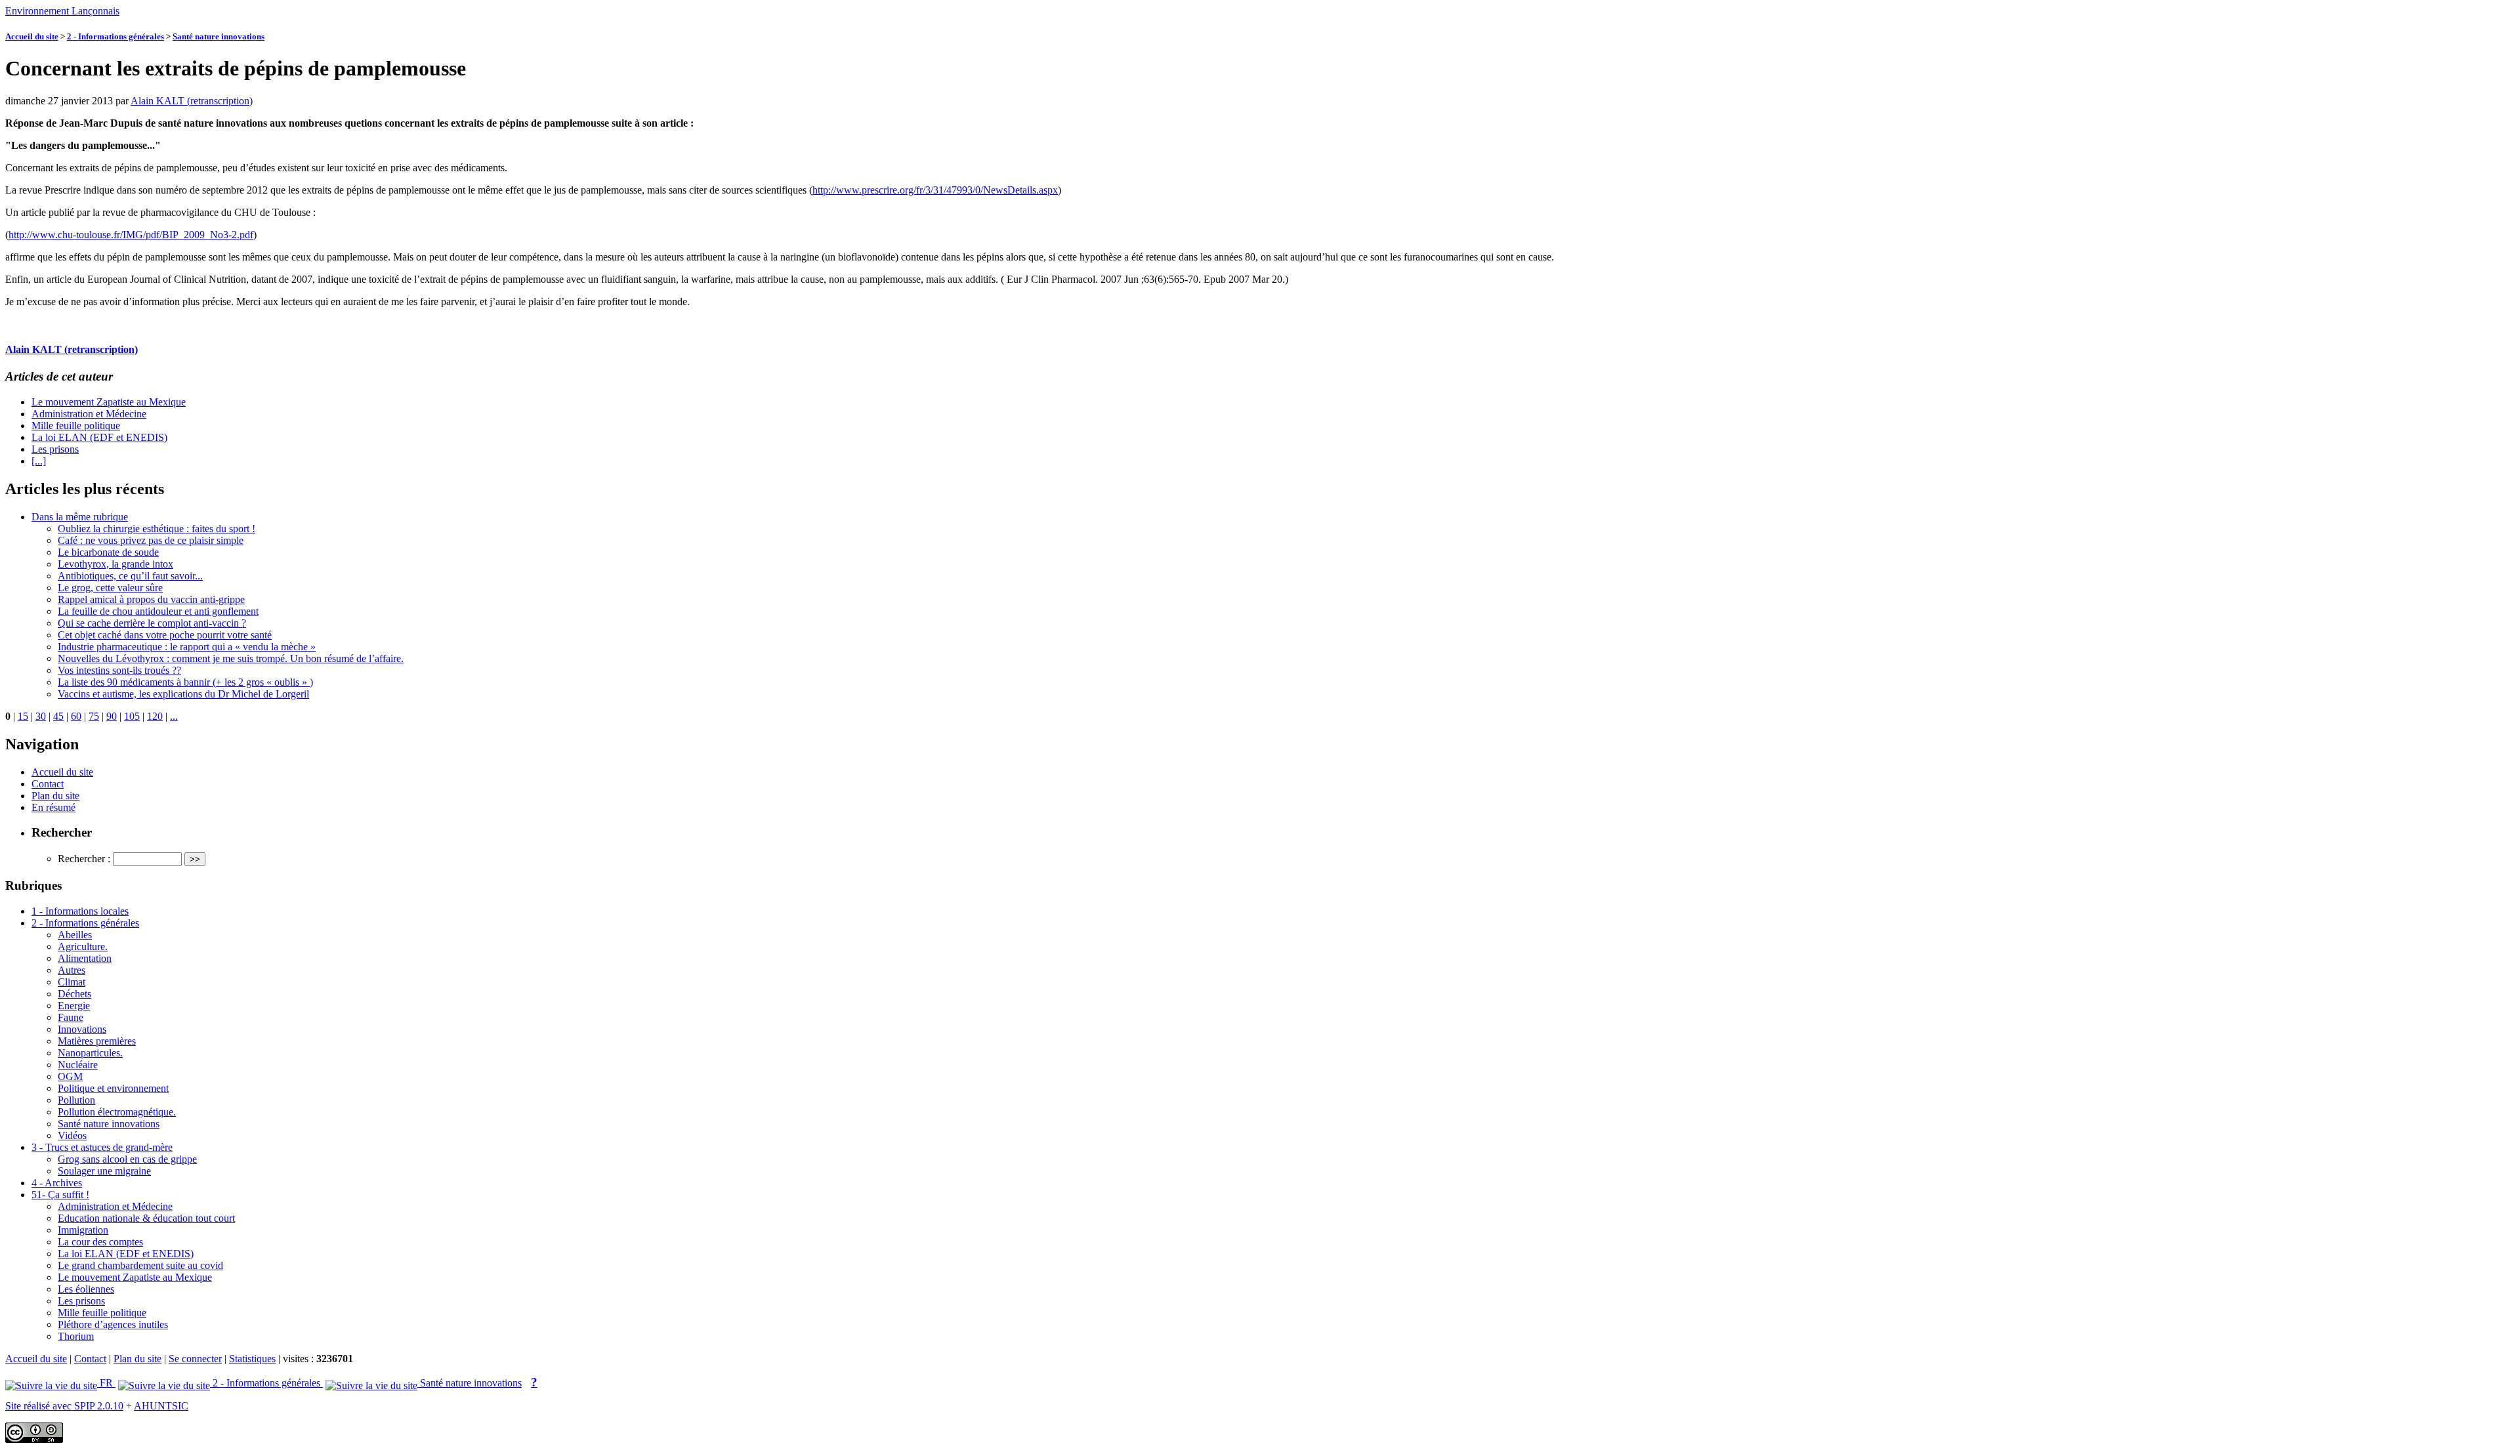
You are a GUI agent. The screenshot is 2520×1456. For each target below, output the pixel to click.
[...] (39, 461)
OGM (70, 1076)
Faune (71, 1017)
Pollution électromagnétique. (117, 1112)
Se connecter (195, 1359)
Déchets (74, 994)
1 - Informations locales (80, 911)
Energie (74, 1006)
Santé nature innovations (219, 36)
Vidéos (72, 1135)
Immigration (83, 1230)
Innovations (82, 1029)
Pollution (76, 1100)
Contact (48, 784)
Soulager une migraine (104, 1171)
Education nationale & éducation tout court (146, 1218)
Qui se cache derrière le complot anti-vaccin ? (152, 623)
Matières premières (97, 1041)
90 (112, 716)
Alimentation (85, 958)
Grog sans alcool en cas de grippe (127, 1159)
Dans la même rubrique (80, 517)
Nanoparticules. (90, 1053)
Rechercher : (84, 859)
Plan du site (55, 796)
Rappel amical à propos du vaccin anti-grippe (151, 599)
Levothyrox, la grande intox (115, 564)
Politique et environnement (113, 1088)
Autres (72, 970)
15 (23, 716)
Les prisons (55, 449)
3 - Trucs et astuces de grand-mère (102, 1147)
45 (58, 716)
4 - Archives (57, 1183)
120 (155, 716)
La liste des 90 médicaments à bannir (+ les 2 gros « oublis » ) (185, 682)
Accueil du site (32, 36)
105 (132, 716)
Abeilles (75, 935)
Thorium (76, 1336)
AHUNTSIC (161, 1406)
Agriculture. (83, 946)
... (174, 716)
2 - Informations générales (115, 36)
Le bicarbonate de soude (108, 552)
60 (76, 716)
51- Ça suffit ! (60, 1195)
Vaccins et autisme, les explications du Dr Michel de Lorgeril (183, 694)
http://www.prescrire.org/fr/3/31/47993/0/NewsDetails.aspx (935, 190)
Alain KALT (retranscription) (192, 101)
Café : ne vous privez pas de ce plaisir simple (151, 540)
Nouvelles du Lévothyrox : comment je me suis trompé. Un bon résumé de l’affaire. (231, 658)
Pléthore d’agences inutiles (113, 1324)
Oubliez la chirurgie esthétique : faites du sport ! (157, 529)
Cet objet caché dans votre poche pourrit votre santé (165, 635)
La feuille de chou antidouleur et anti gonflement (158, 611)
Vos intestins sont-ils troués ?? (119, 670)
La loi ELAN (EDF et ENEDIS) (99, 437)
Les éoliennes (86, 1289)
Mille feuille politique (76, 426)
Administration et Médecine (89, 414)
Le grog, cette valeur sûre (110, 588)
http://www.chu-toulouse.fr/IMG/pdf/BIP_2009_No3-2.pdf (131, 235)
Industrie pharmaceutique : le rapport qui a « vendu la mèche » (187, 647)
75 (94, 716)
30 (41, 716)
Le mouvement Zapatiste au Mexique (109, 402)
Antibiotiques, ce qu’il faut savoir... (130, 576)
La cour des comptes (100, 1242)
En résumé (53, 807)
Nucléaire (78, 1065)
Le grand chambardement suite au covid (140, 1265)
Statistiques (252, 1359)
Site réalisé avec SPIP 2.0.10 (64, 1406)
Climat (72, 982)
